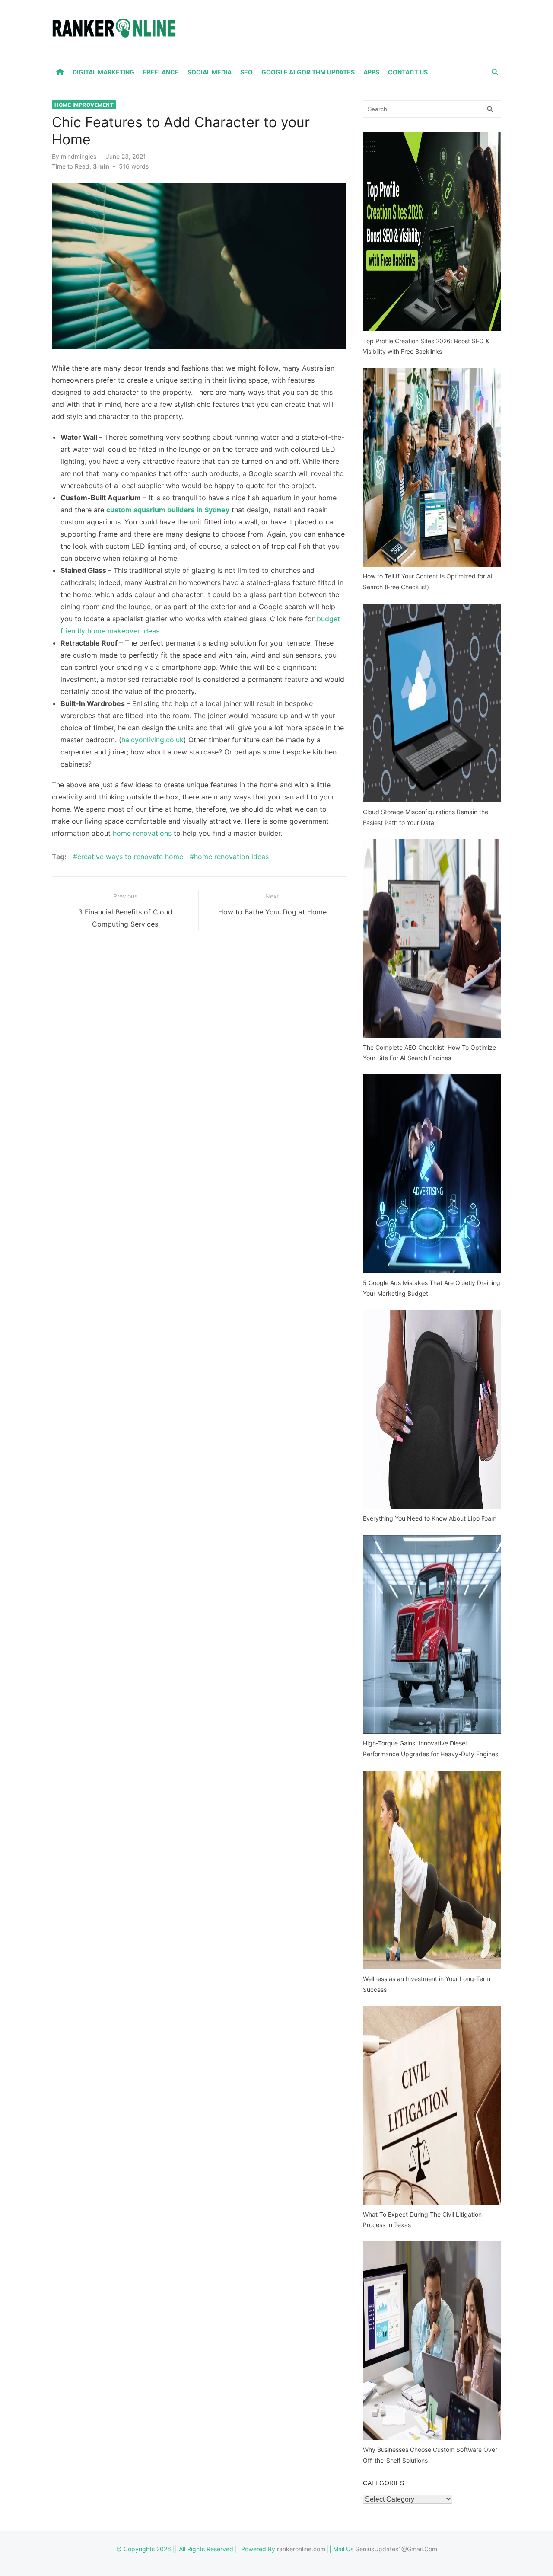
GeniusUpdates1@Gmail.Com (396, 2549)
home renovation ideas (231, 857)
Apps (371, 72)
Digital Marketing (103, 72)
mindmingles (79, 156)
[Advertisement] (344, 29)
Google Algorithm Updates (308, 72)
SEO (246, 72)
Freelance (161, 72)
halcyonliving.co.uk (153, 740)
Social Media (210, 72)
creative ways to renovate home (130, 857)
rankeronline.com (301, 2549)
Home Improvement (84, 105)
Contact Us (408, 72)
